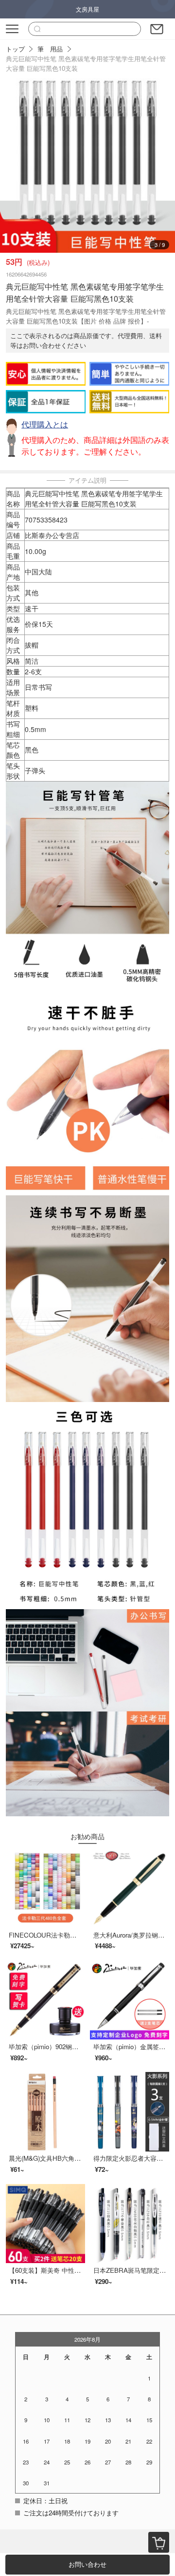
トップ (15, 49)
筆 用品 (50, 49)
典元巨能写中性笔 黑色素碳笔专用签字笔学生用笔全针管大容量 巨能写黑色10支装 (86, 63)
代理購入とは (45, 424)
